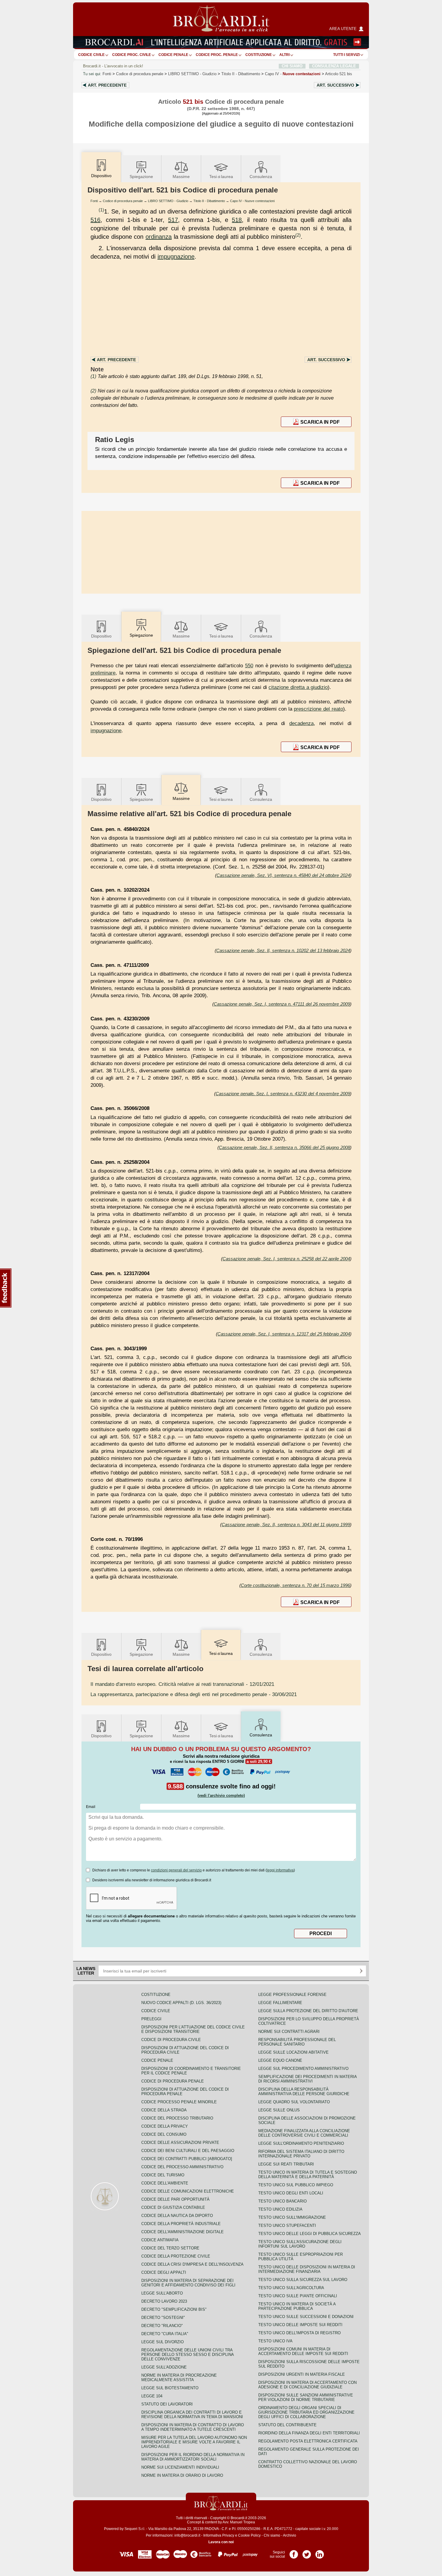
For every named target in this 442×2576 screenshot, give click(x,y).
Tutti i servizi (346, 55)
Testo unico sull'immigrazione (292, 2217)
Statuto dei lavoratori (167, 2404)
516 (95, 220)
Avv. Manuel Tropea (239, 2522)
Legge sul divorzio (163, 2342)
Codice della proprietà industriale (181, 2224)
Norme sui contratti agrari (289, 2032)
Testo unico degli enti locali (291, 2193)
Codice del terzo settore (170, 2248)
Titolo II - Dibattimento (209, 201)
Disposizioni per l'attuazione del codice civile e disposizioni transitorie (193, 2029)
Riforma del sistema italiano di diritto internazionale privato (301, 2154)
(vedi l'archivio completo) (221, 1795)
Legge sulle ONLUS (279, 2110)
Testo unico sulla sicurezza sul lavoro (303, 2280)
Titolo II (241, 74)
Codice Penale (173, 55)
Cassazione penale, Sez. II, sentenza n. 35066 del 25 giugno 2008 (284, 1147)
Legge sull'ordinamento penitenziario (301, 2143)
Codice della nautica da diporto (177, 2216)
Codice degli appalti (164, 2272)
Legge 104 (152, 2396)
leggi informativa (280, 1870)
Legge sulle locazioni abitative (293, 2052)
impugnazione (176, 257)
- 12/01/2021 (182, 1684)
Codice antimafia (160, 2240)
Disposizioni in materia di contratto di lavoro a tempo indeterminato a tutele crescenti (193, 2427)
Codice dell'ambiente (165, 2183)
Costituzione (259, 55)
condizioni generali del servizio (176, 1870)
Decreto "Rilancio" (162, 2326)
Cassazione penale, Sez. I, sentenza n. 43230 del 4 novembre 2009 (283, 1094)
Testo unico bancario (282, 2201)
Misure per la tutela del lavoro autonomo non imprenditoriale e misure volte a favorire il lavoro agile (194, 2442)
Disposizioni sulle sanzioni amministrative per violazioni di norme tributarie (306, 2397)
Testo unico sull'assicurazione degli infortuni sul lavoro (300, 2244)
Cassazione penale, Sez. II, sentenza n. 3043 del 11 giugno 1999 (286, 1525)
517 (173, 220)
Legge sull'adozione (164, 2367)
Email (91, 1807)
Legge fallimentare (280, 2003)
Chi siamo (272, 2535)
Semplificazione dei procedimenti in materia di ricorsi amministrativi (307, 2079)
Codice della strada (164, 2110)
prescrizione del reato (318, 709)
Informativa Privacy (219, 2535)
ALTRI (284, 55)
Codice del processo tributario (177, 2118)
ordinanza (159, 237)
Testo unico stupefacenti (287, 2226)
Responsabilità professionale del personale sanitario (297, 2042)
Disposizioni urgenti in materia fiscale (302, 2374)
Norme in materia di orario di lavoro (182, 2475)
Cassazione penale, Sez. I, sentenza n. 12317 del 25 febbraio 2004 (284, 1334)
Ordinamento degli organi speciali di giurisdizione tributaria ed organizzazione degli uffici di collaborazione (306, 2412)
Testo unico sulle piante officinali (298, 2296)
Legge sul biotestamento (170, 2388)
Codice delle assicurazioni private (180, 2143)
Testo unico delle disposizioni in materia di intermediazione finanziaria (307, 2269)
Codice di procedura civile (171, 2040)
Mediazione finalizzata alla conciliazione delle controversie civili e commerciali (304, 2133)
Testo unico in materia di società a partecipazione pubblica (297, 2306)
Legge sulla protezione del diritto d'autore (308, 2011)
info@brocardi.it (187, 2535)
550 (249, 666)
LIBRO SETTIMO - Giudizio (168, 201)
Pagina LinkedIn (320, 2552)
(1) (101, 210)
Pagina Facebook (294, 2552)
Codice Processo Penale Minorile (179, 2102)
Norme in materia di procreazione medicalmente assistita (179, 2378)
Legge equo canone (280, 2060)
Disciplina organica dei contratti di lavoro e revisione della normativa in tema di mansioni (192, 2415)
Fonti (107, 74)
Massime (181, 177)
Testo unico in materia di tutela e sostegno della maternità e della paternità (308, 2175)
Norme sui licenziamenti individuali (180, 2467)
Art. (107, 85)
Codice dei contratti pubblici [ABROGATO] (187, 2159)
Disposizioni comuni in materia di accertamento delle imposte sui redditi (303, 2351)
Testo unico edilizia (280, 2209)
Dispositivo (101, 636)
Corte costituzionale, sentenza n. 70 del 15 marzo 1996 (295, 1585)
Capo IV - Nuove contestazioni (252, 201)
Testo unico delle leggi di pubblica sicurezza (310, 2234)
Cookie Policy (249, 2535)
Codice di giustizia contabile (173, 2207)
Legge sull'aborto (162, 2293)
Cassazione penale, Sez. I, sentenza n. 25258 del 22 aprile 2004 (286, 1259)
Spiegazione (141, 177)
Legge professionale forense (292, 1995)
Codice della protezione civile (176, 2256)
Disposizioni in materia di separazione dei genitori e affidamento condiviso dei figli (188, 2283)
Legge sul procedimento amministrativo (303, 2069)
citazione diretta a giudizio (298, 687)
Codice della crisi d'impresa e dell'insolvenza (192, 2264)
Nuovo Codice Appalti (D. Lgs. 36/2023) (181, 2003)
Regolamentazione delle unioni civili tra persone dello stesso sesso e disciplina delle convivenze (187, 2355)
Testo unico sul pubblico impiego (296, 2185)
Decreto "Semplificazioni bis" (174, 2309)
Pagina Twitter (307, 2552)
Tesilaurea (221, 177)
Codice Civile (91, 55)
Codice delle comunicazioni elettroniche (188, 2191)
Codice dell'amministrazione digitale (183, 2232)
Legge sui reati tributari (286, 2164)
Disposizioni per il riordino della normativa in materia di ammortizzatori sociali (193, 2457)
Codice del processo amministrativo (182, 2167)
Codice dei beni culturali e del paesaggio (188, 2151)
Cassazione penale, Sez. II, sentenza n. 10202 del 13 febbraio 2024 (283, 950)
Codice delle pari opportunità (175, 2199)
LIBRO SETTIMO (192, 74)
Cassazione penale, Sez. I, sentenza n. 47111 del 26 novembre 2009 (282, 1004)
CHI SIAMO (292, 66)
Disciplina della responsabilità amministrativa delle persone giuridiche (304, 2092)
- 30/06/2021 (194, 1694)
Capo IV (293, 74)
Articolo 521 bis (339, 74)
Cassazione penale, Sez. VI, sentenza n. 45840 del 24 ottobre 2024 (283, 875)
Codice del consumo (164, 2134)
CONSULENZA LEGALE (334, 66)
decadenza (301, 723)
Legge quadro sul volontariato (294, 2102)
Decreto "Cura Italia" (165, 2334)
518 (237, 220)
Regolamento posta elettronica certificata (308, 2441)
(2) (298, 235)
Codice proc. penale (217, 55)
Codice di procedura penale (140, 74)
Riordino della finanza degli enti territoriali (309, 2433)
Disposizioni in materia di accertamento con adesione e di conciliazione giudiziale (307, 2385)
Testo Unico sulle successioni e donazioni (306, 2317)
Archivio (290, 2535)
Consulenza (261, 177)
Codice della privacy (165, 2126)
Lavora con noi (221, 2542)
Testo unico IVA (275, 2341)
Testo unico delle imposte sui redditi (300, 2325)
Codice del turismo (163, 2175)
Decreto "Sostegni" (163, 2318)
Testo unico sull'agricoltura (291, 2288)
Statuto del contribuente (287, 2425)
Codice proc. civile (132, 55)
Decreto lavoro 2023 (164, 2301)
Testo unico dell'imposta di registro (299, 2333)
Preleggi (151, 2019)
